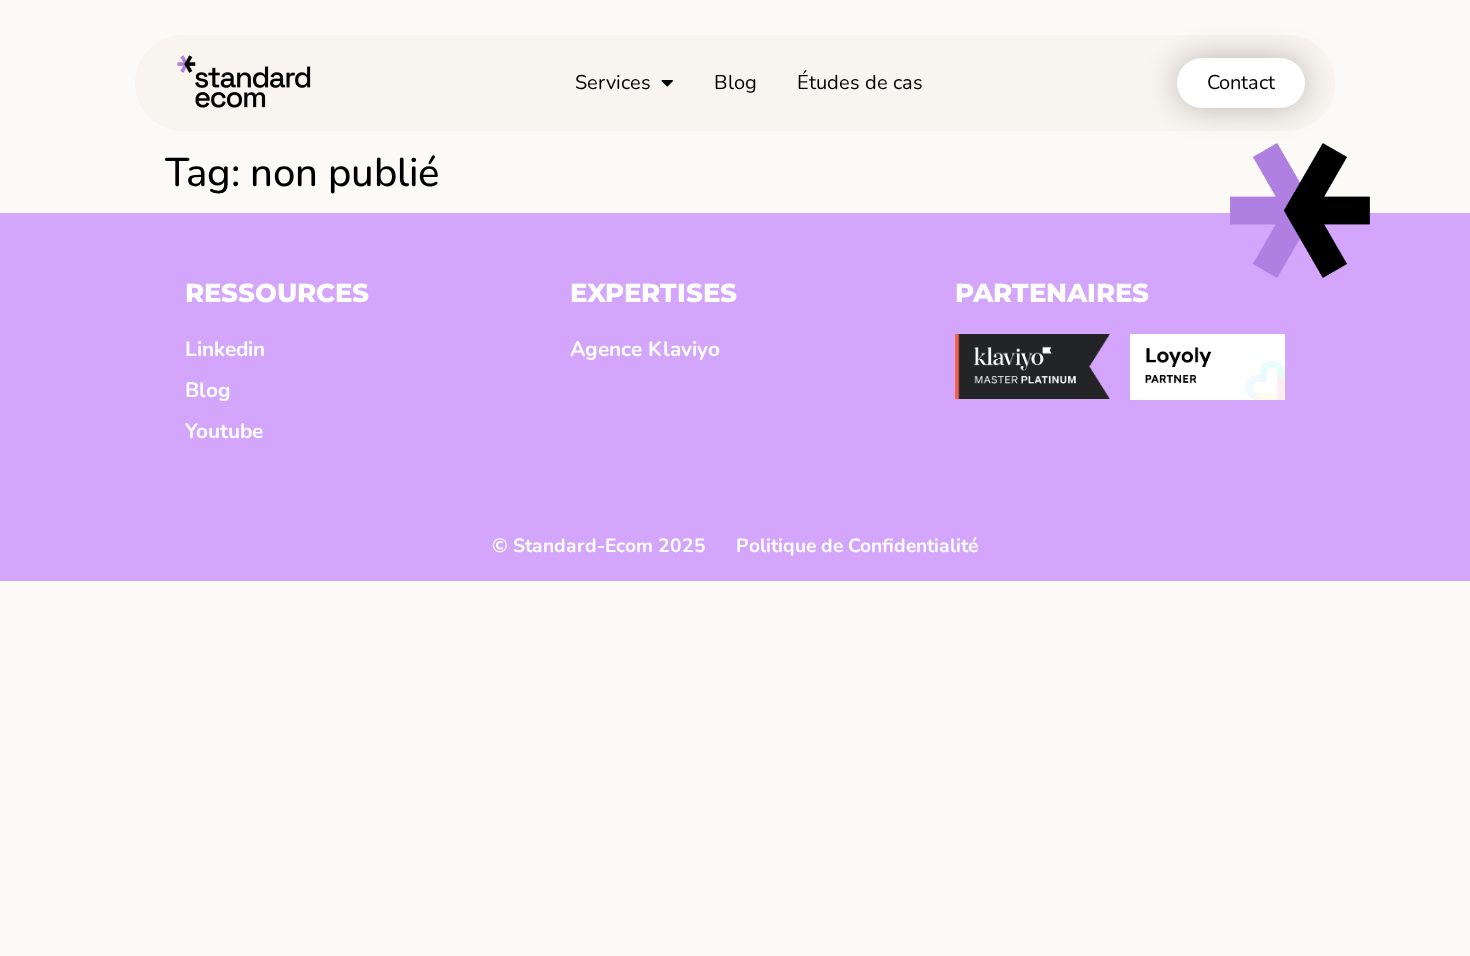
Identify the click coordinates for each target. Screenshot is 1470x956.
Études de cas (860, 82)
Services (613, 82)
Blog (735, 82)
